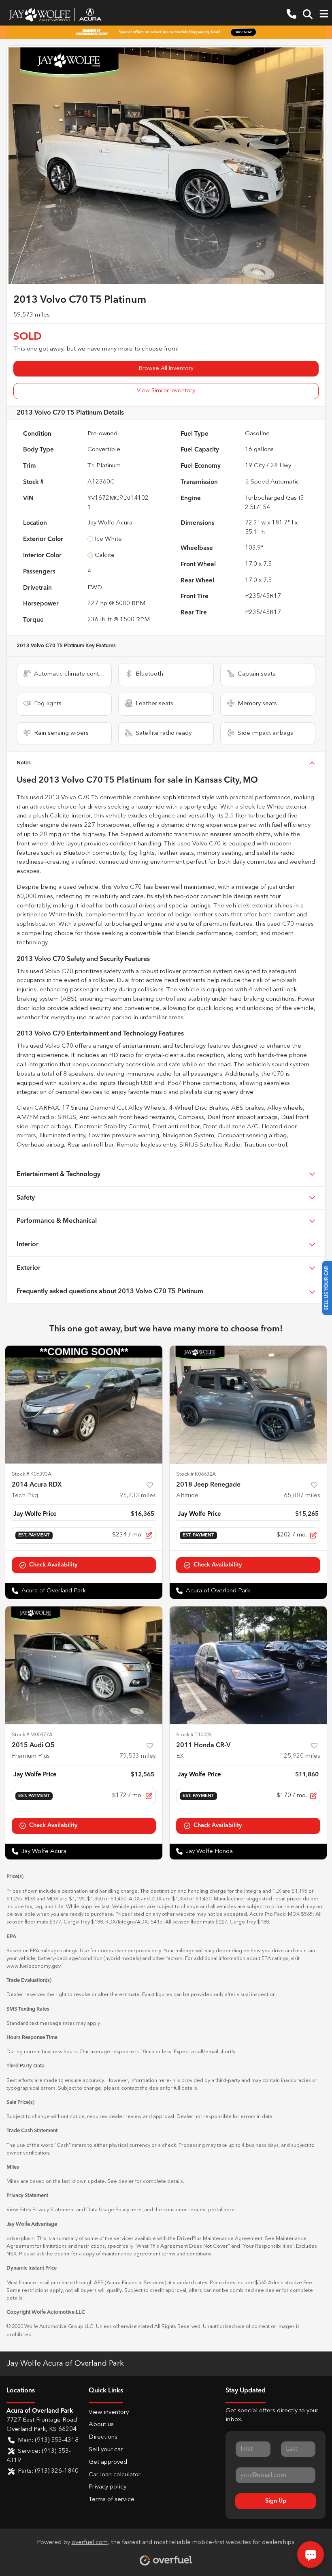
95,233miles (138, 1496)
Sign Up (276, 2501)
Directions (103, 2437)
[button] (292, 14)
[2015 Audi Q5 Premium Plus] (84, 1665)
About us (101, 2425)
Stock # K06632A (196, 1474)
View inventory (109, 2412)
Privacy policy (107, 2487)
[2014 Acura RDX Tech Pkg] (84, 1405)
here (136, 2210)
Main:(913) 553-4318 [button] (48, 2440)
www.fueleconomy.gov (33, 1966)
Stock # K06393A (32, 1474)
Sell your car (106, 2450)
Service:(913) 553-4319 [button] (39, 2456)
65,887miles (302, 1496)
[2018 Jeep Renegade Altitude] (248, 1405)
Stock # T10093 (194, 1735)
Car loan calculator (115, 2475)
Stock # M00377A (32, 1735)
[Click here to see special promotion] (166, 32)
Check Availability (53, 1565)
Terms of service (112, 2500)
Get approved (108, 2462)
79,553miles (138, 1756)
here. (230, 2210)
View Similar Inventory (166, 391)
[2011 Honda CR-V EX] (248, 1665)
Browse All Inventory (166, 368)
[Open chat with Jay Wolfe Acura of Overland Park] (311, 2555)
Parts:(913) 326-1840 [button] (48, 2471)
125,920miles (300, 1756)
